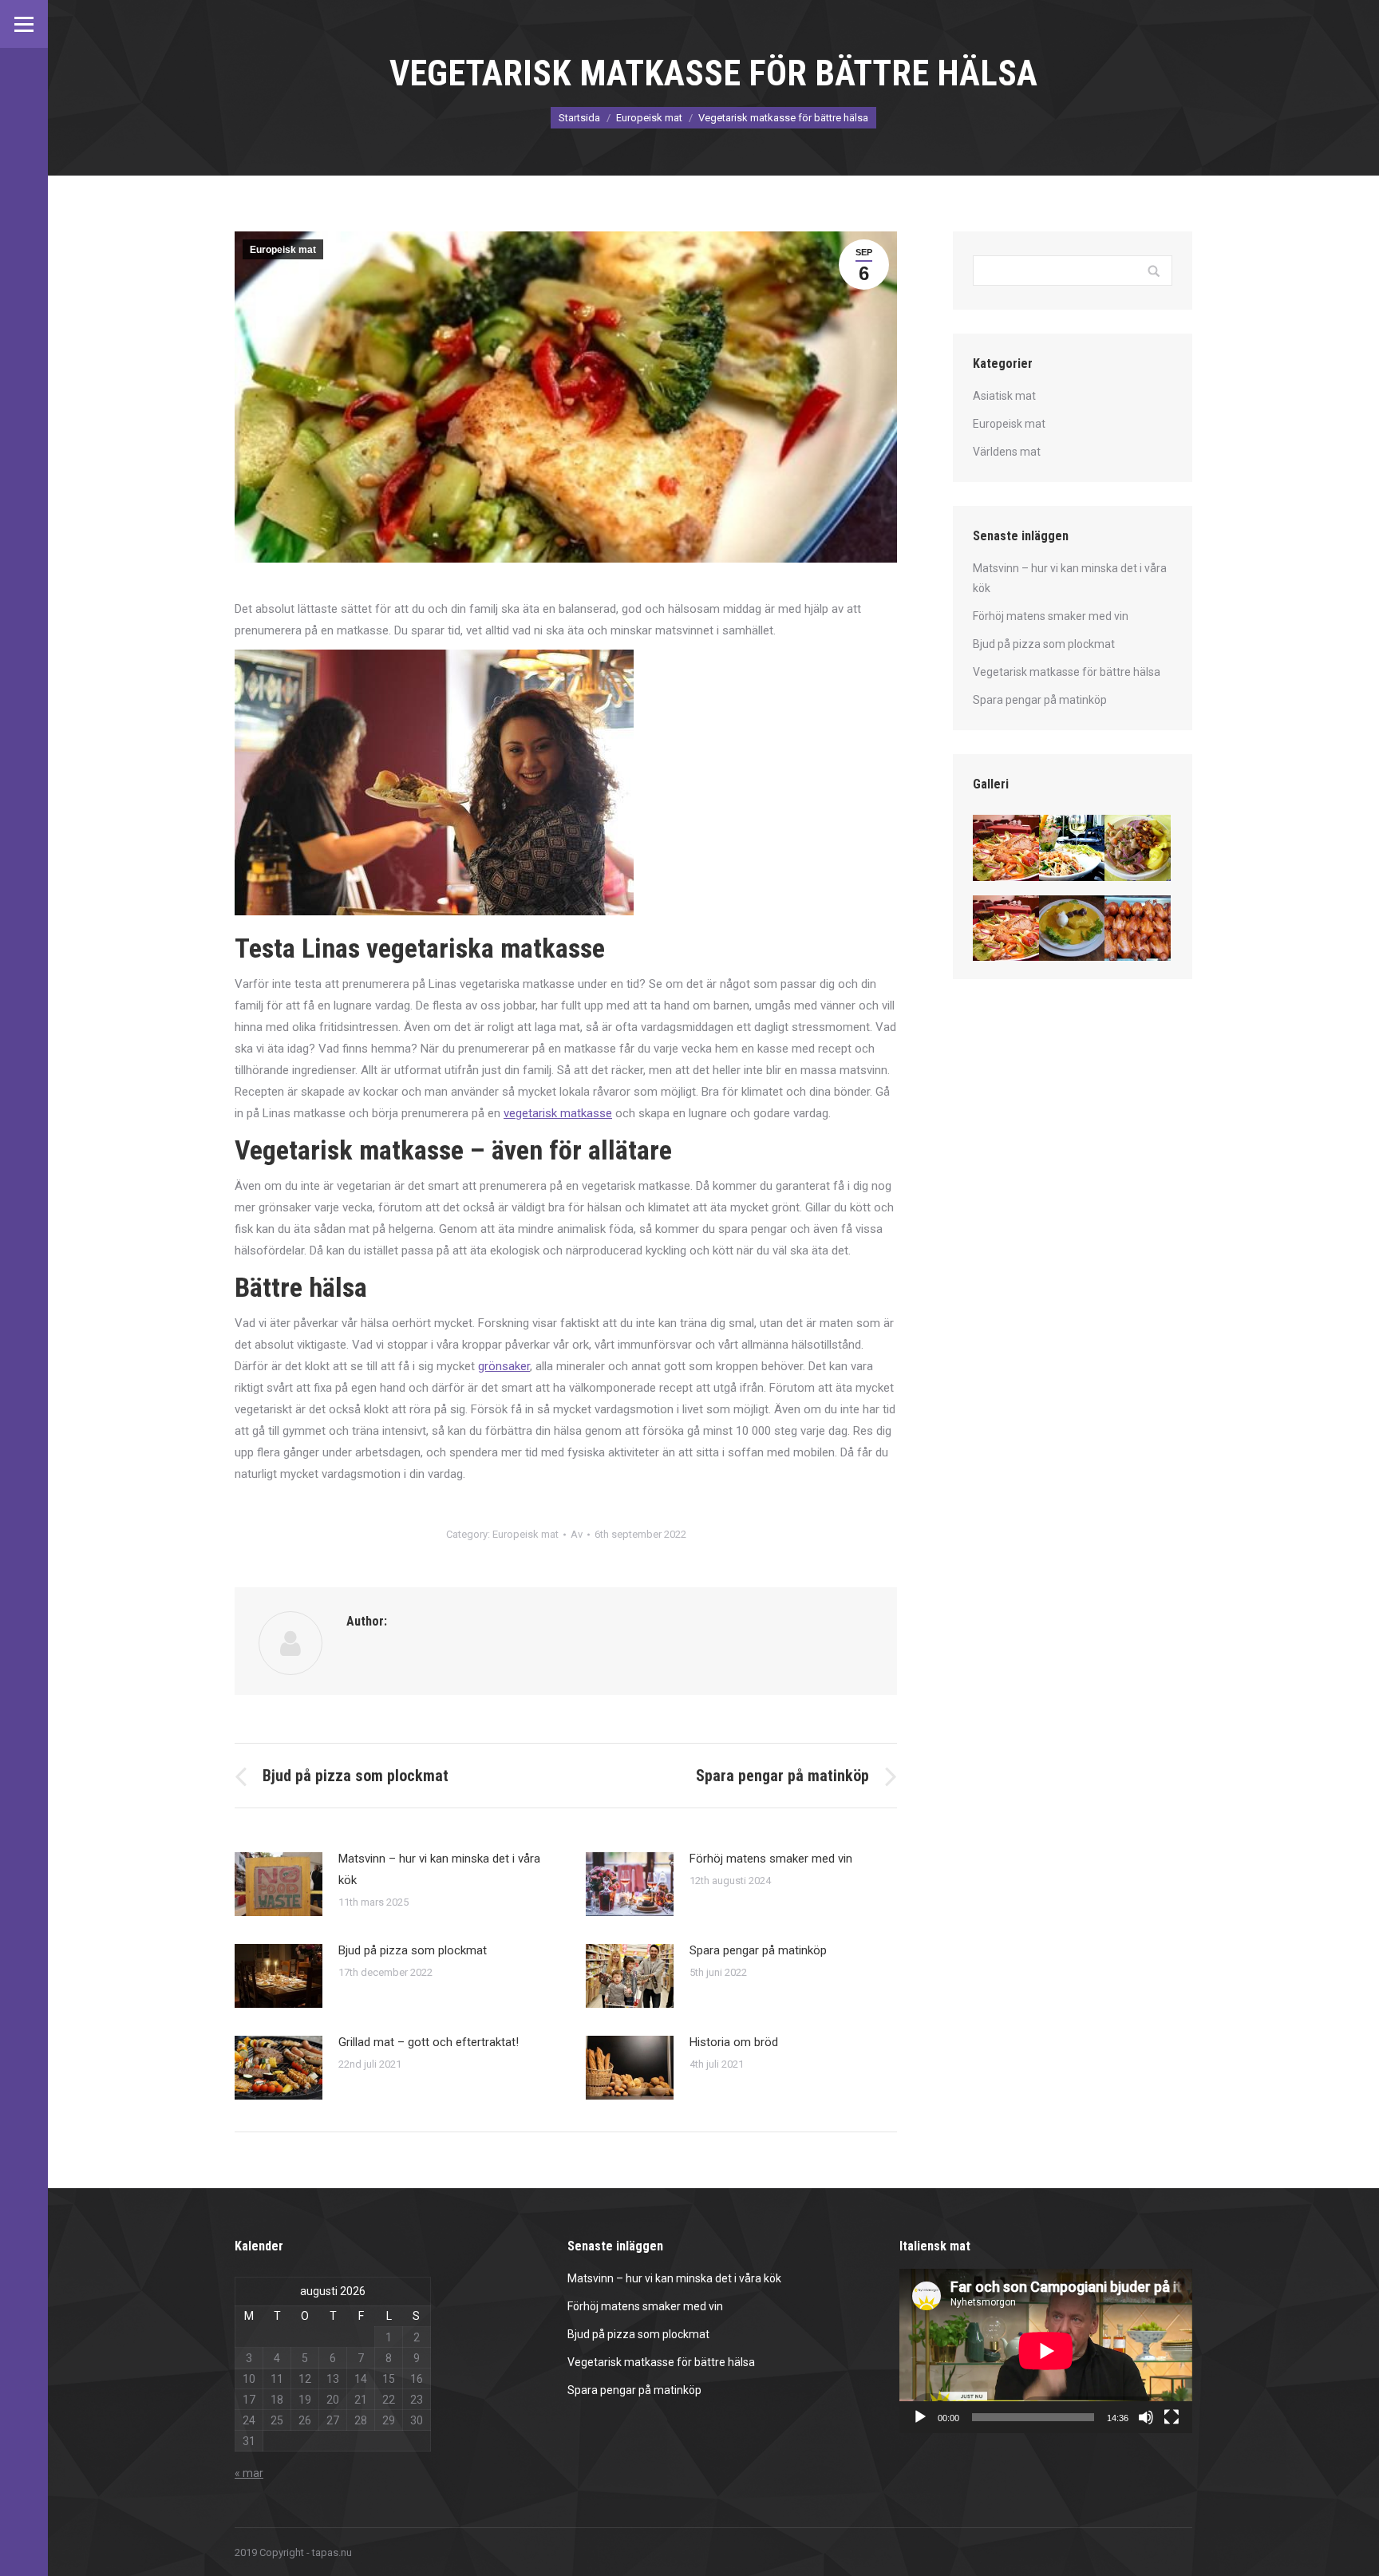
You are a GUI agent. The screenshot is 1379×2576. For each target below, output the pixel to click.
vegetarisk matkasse (558, 1113)
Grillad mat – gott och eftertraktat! (429, 2042)
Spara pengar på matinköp (758, 1950)
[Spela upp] (920, 2417)
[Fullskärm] (1172, 2417)
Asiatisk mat (1004, 396)
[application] (1046, 2351)
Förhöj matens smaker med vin (771, 1859)
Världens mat (1007, 452)
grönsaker (504, 1366)
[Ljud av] (1146, 2417)
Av (577, 1534)
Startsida (579, 118)
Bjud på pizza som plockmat (413, 1950)
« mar (249, 2473)
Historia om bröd (734, 2042)
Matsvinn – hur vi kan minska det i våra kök (439, 1869)
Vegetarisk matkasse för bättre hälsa (1067, 672)
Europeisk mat (649, 118)
